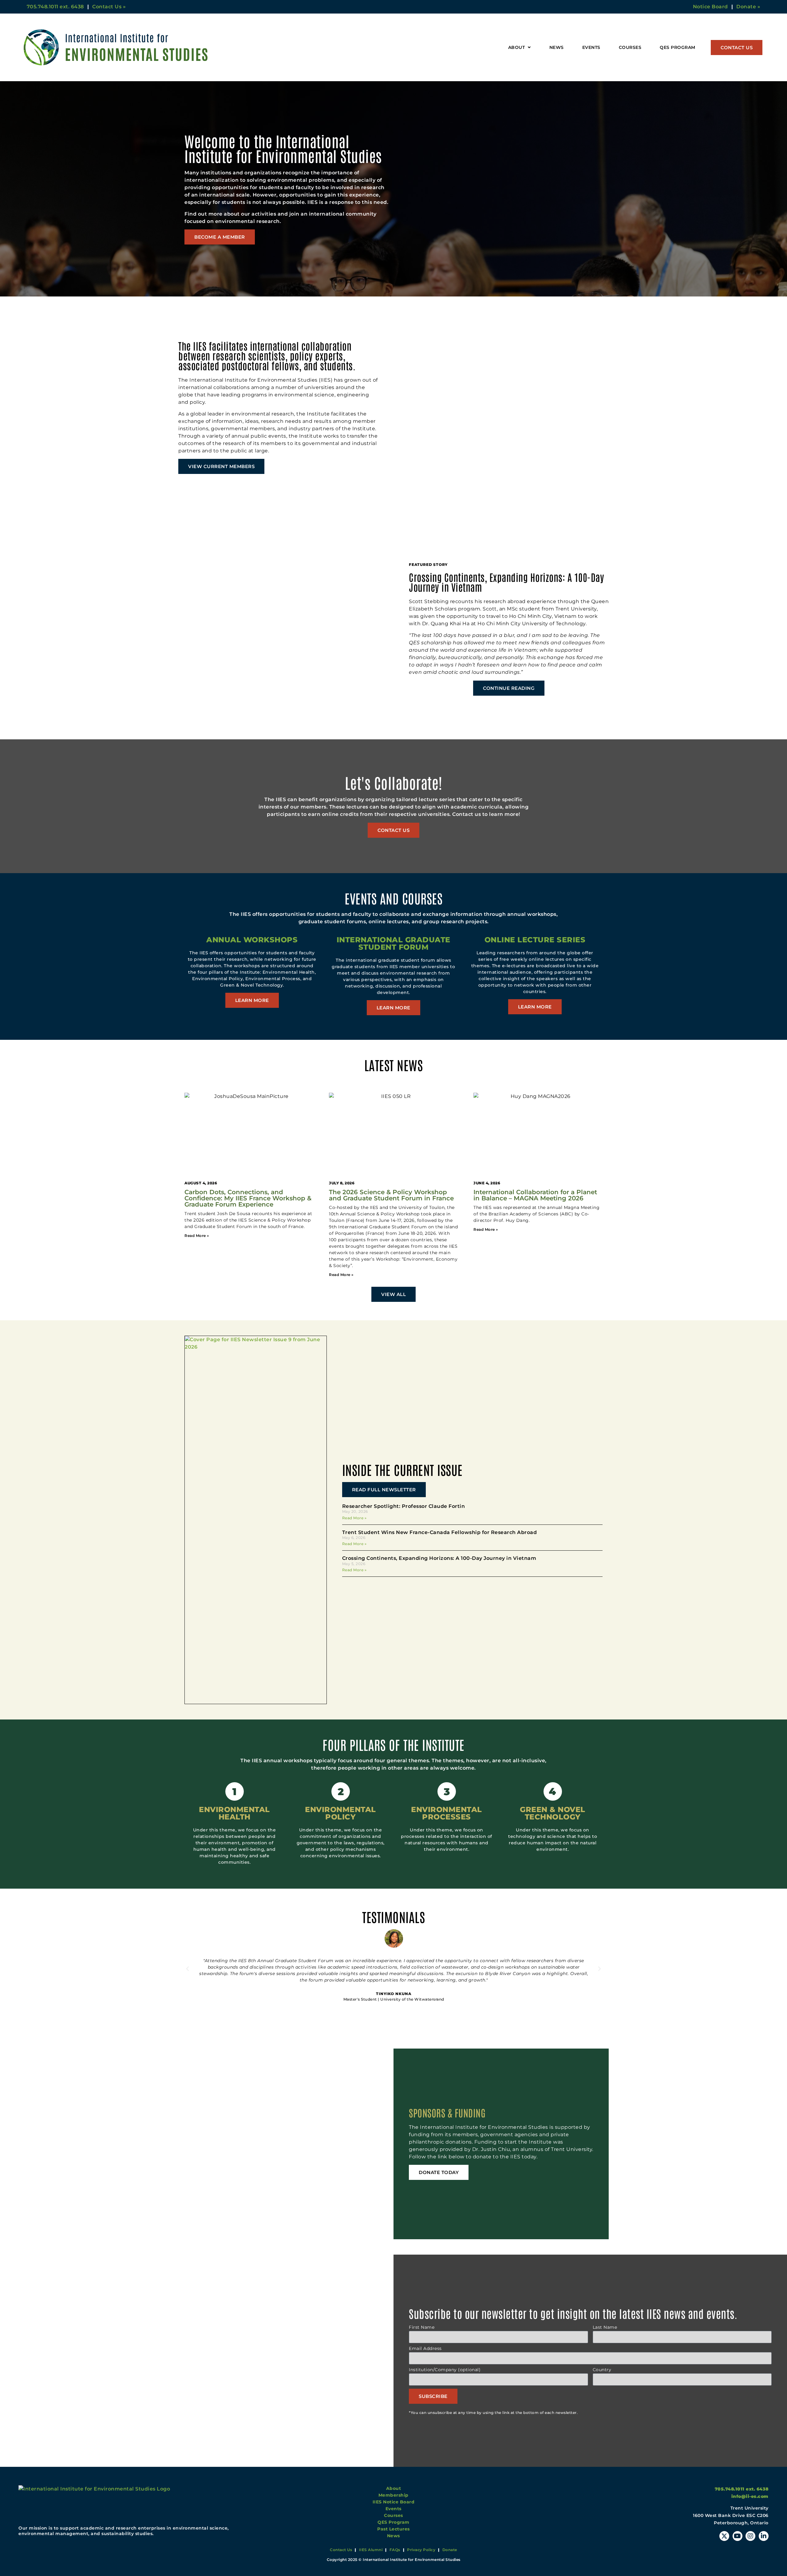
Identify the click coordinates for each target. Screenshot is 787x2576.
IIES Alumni (371, 2550)
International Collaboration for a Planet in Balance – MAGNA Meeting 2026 (535, 1195)
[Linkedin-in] (764, 2536)
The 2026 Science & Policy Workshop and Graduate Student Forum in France (391, 1195)
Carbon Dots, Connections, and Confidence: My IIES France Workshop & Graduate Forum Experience (248, 1198)
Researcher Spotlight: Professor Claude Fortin (404, 1506)
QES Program (678, 47)
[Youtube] (738, 2536)
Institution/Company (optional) (445, 2370)
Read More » (354, 1518)
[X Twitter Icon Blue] (724, 2536)
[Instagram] (750, 2536)
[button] (188, 1969)
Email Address (425, 2349)
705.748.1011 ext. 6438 (55, 7)
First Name (422, 2328)
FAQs (395, 2550)
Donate (450, 2550)
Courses (630, 47)
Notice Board (710, 7)
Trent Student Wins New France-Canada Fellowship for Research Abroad (440, 1532)
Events (591, 47)
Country (602, 2370)
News (557, 47)
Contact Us (341, 2550)
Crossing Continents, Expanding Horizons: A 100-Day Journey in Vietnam (439, 1558)
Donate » (748, 7)
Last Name (605, 2328)
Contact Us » (109, 7)
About (517, 47)
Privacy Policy (421, 2550)
